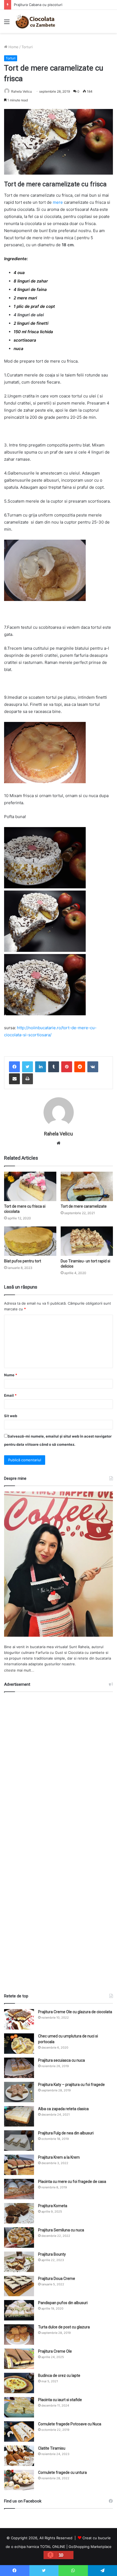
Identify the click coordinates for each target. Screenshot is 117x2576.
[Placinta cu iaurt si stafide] (19, 2407)
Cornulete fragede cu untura (62, 2472)
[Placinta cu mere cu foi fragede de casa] (19, 2189)
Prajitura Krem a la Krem (59, 2157)
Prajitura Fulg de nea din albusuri (66, 2133)
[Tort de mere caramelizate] (87, 1186)
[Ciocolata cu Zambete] (35, 21)
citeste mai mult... (19, 1670)
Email (10, 1395)
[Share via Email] (14, 1079)
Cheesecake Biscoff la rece (37, 5)
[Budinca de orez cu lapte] (19, 2383)
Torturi (27, 47)
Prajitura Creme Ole (55, 2351)
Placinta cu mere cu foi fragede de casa (72, 2182)
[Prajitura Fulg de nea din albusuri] (19, 2141)
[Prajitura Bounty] (19, 2262)
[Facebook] (14, 1067)
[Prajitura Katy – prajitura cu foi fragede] (19, 2092)
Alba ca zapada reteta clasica (63, 2109)
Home (13, 47)
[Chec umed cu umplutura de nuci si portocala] (19, 2044)
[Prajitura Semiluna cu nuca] (19, 2238)
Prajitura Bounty (52, 2254)
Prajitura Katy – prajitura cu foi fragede (71, 2085)
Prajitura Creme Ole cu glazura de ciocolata (75, 2012)
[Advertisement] (59, 1840)
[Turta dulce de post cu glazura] (19, 2334)
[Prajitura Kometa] (19, 2213)
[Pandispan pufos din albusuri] (19, 2310)
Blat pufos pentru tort (23, 1261)
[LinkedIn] (41, 1067)
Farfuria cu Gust (49, 1652)
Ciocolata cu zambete (86, 1652)
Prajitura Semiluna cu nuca (61, 2230)
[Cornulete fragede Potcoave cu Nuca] (19, 2431)
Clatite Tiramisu (52, 2448)
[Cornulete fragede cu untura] (19, 2480)
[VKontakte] (93, 1067)
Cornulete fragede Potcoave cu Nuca (70, 2424)
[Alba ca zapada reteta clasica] (19, 2116)
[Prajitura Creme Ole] (19, 2359)
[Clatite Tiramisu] (19, 2456)
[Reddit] (80, 1067)
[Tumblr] (54, 1067)
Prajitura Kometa (53, 2206)
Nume (11, 1375)
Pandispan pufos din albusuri (63, 2303)
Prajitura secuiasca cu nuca (61, 2060)
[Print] (27, 1079)
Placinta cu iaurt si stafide (60, 2400)
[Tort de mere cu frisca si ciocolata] (30, 1186)
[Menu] (7, 24)
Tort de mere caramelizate (84, 1206)
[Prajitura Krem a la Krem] (19, 2165)
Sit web (11, 1416)
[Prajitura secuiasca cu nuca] (19, 2068)
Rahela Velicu (21, 91)
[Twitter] (27, 1067)
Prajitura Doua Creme (57, 2279)
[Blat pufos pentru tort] (30, 1241)
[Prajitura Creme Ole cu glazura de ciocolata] (19, 2019)
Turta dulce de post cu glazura (64, 2327)
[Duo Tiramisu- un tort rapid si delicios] (87, 1241)
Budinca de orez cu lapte (59, 2375)
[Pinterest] (67, 1067)
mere (58, 202)
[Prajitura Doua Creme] (19, 2286)
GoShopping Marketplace (90, 2547)
